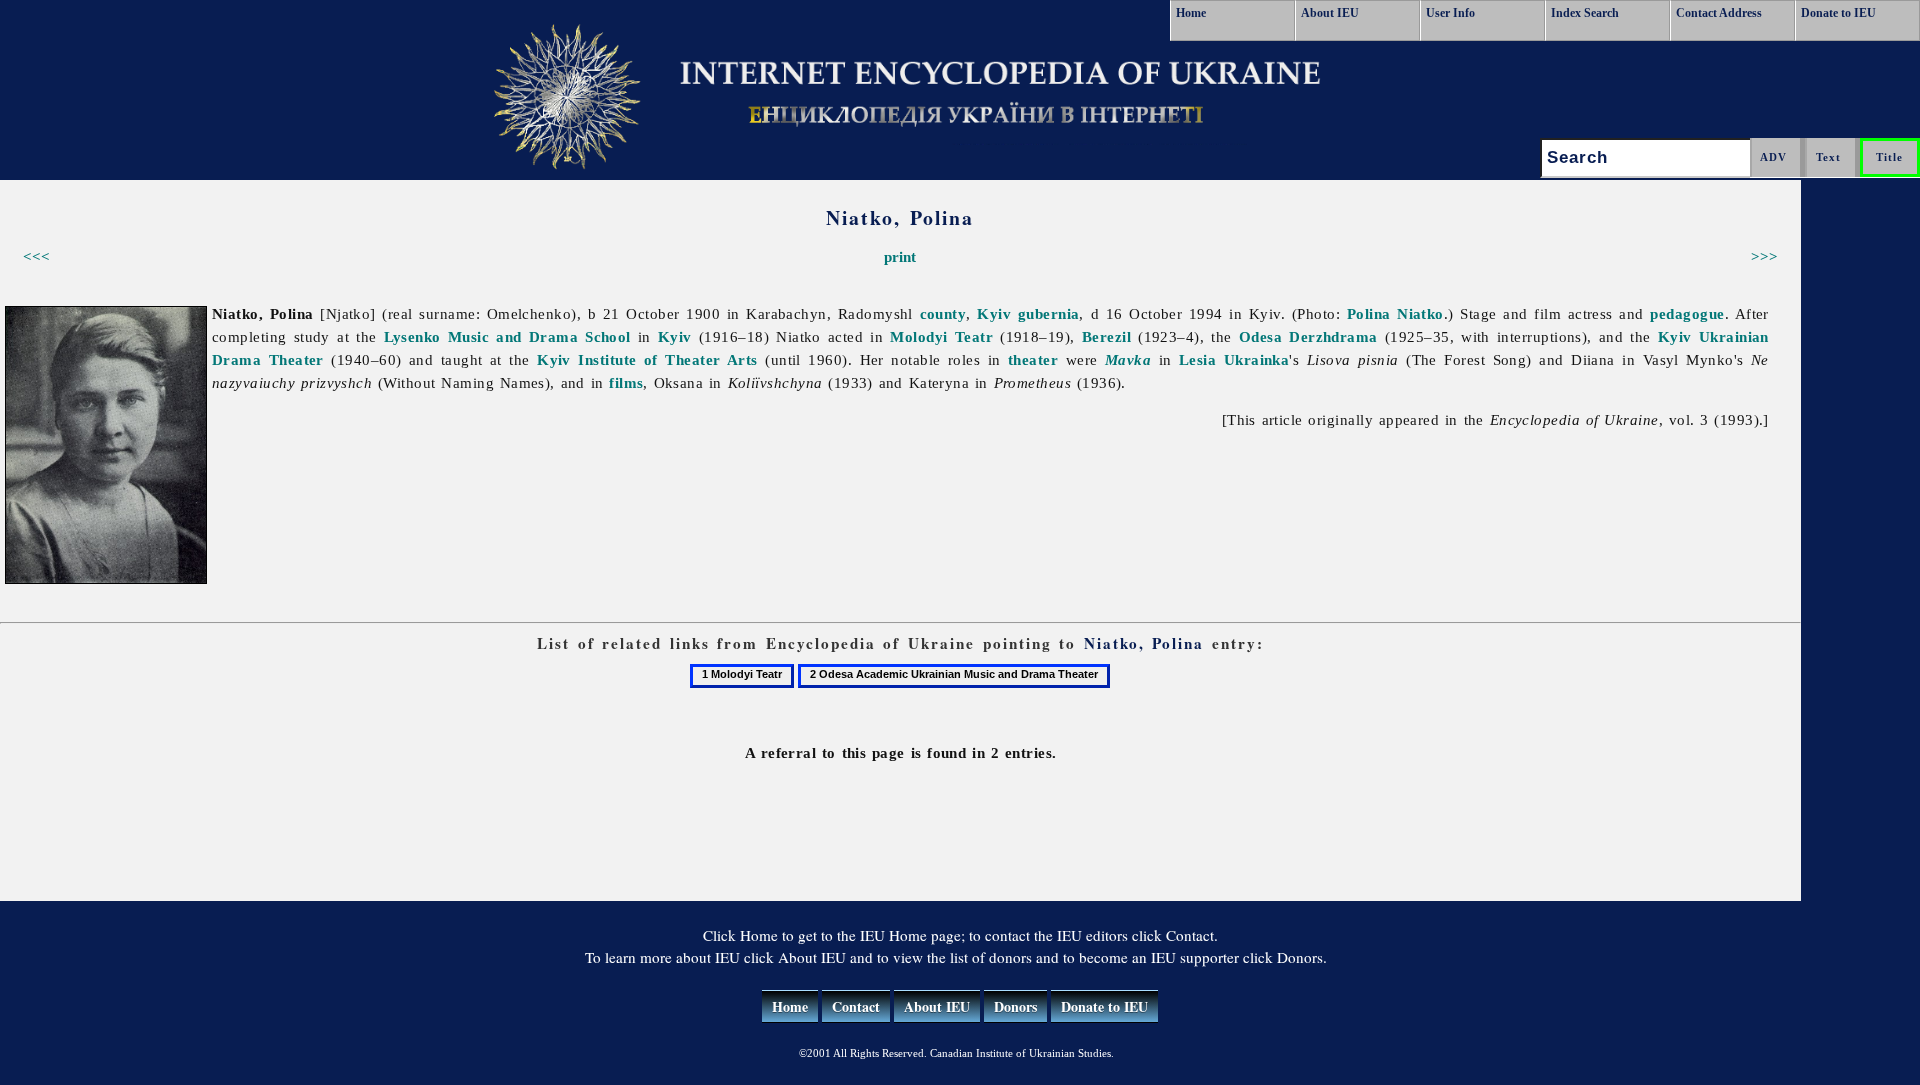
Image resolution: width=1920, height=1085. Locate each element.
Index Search (1585, 13)
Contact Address (1719, 13)
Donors (1015, 1006)
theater (1033, 359)
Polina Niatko (1395, 313)
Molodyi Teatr (941, 336)
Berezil (1106, 336)
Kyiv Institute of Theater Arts (647, 359)
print (900, 256)
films (626, 382)
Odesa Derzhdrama (1308, 336)
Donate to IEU (1838, 13)
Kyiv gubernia (1028, 313)
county (943, 313)
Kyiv (675, 336)
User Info (1450, 13)
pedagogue (1687, 313)
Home (1191, 13)
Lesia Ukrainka (1234, 359)
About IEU (1330, 13)
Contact (856, 1006)
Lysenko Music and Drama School (507, 336)
